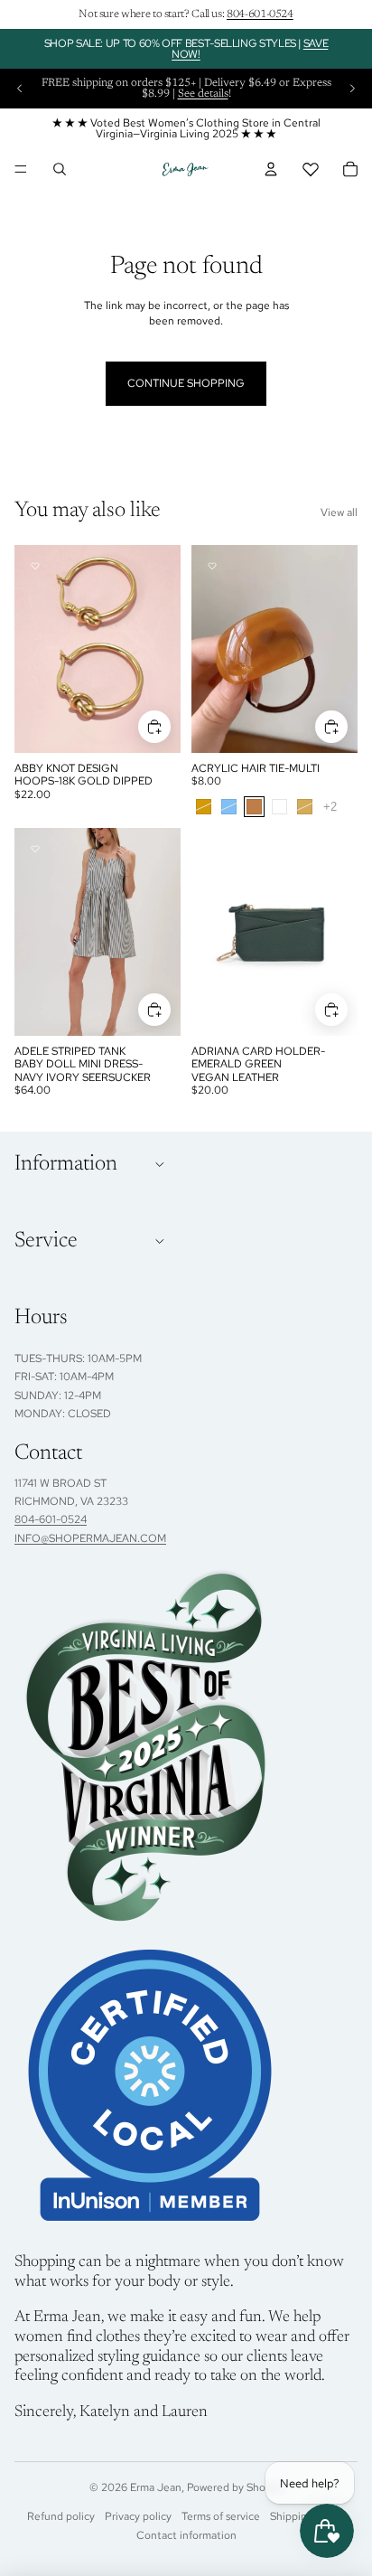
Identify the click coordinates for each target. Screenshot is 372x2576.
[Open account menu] (271, 169)
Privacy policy (138, 2516)
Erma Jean (156, 2487)
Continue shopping (186, 383)
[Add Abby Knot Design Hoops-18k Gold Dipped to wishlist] (35, 566)
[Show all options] (330, 806)
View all (339, 512)
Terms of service (221, 2516)
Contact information (186, 2535)
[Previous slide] (20, 89)
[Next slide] (352, 89)
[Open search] (60, 169)
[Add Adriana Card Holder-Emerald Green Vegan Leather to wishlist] (212, 849)
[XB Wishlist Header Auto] (311, 169)
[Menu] (21, 169)
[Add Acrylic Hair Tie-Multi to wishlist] (212, 566)
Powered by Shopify (235, 2487)
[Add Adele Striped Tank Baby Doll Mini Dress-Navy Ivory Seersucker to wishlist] (35, 849)
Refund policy (61, 2516)
